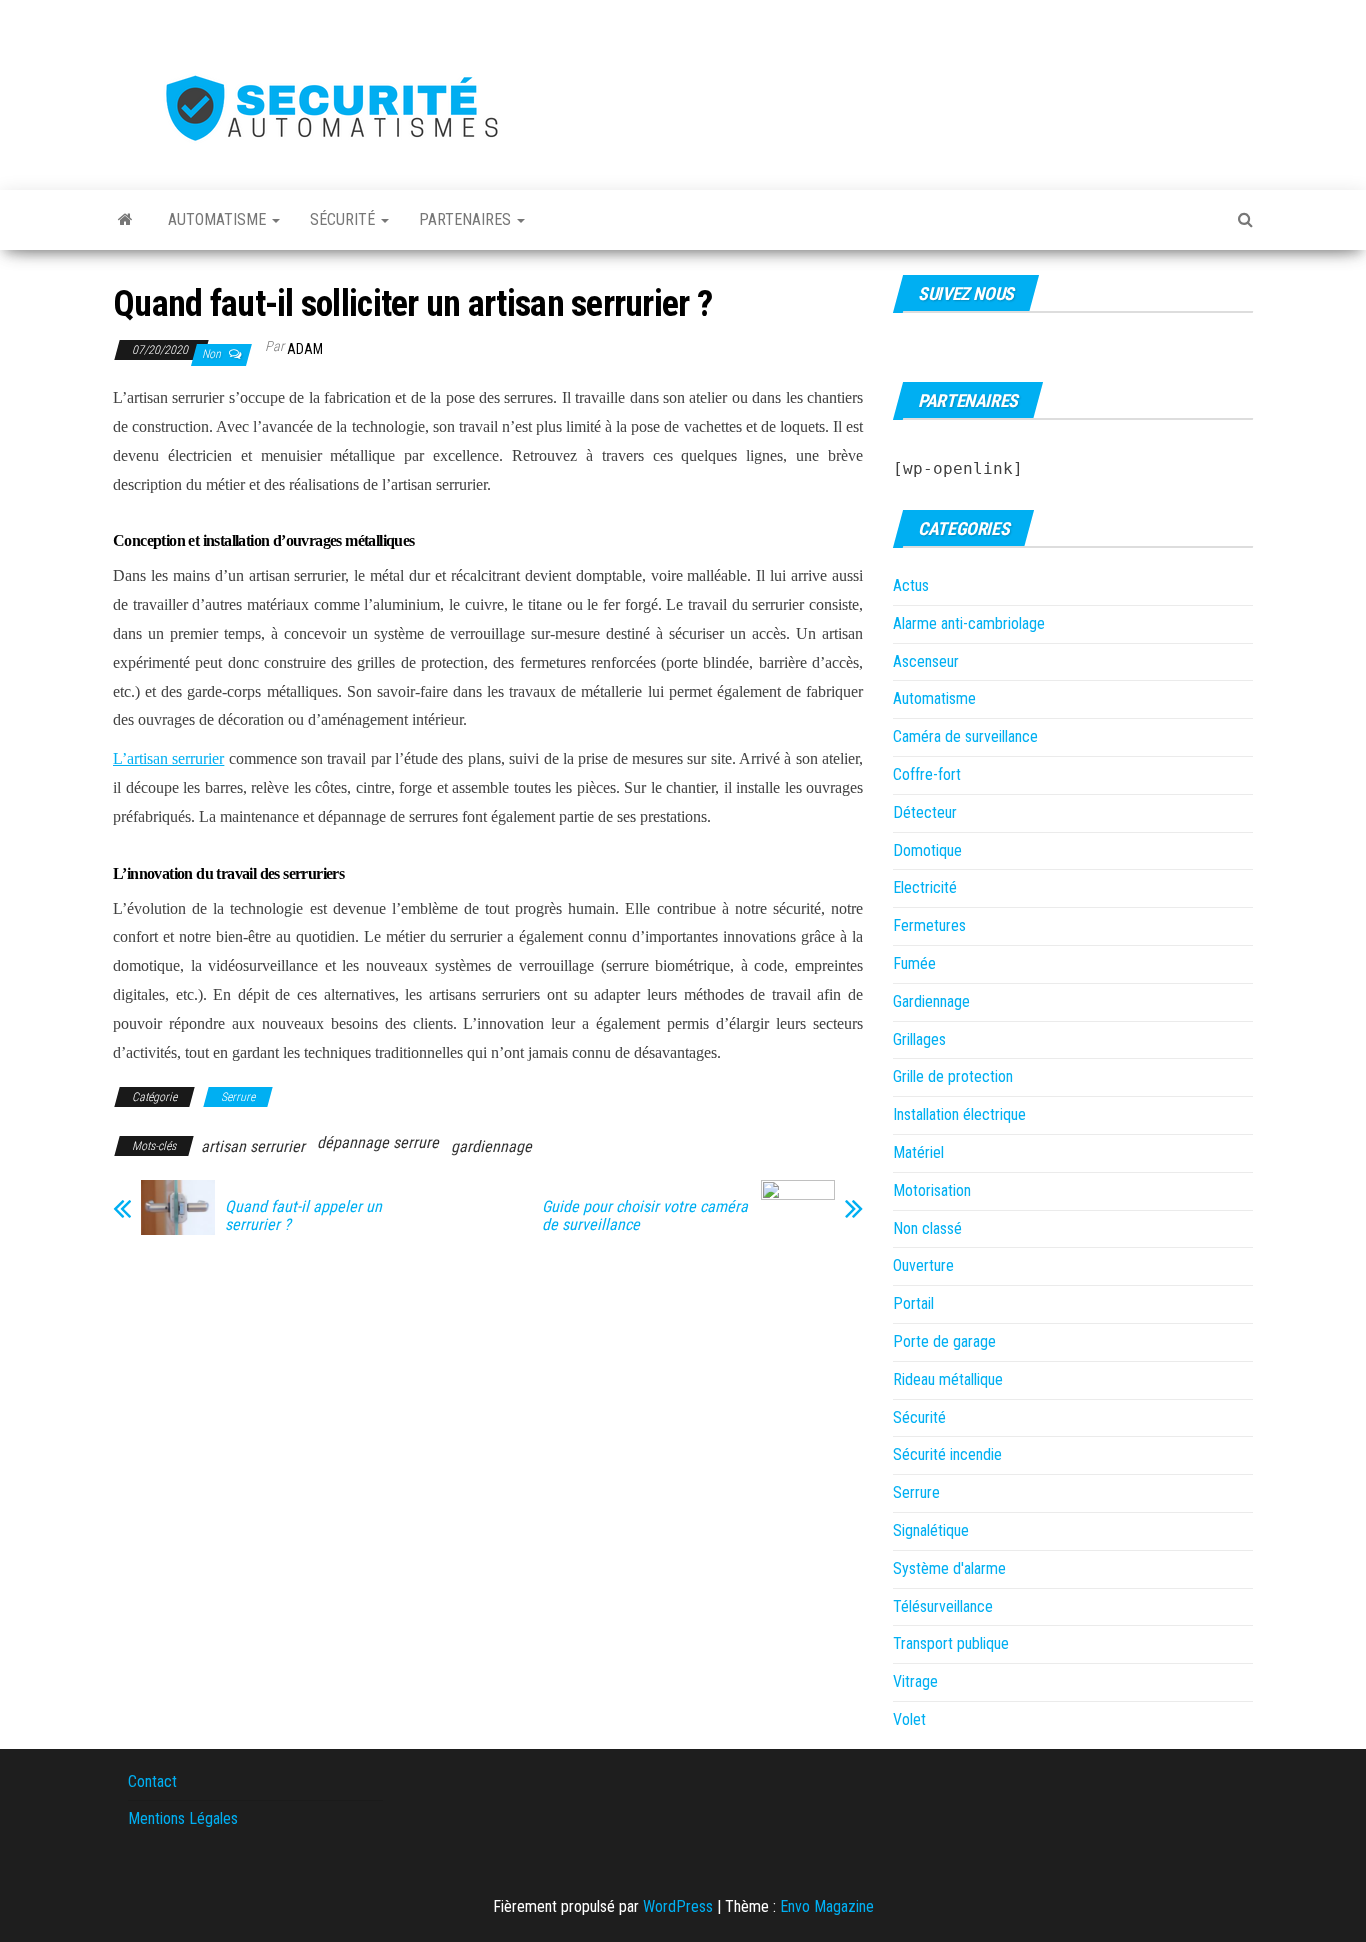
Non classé (927, 1228)
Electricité (925, 887)
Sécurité (344, 219)
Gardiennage (931, 1001)
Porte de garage (944, 1341)
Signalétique (931, 1530)
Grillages (919, 1039)
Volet (909, 1719)
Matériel (918, 1152)
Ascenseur (926, 661)
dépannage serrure (378, 1142)
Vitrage (915, 1681)
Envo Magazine (827, 1906)
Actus (911, 585)
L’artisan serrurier (168, 758)
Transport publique (951, 1643)
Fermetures (929, 925)
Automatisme (219, 219)
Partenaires (467, 219)
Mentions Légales (183, 1818)
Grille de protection (953, 1076)
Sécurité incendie (947, 1454)
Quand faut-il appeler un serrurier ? (303, 1216)
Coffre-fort (927, 774)
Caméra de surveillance (965, 736)
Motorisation (932, 1190)
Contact (152, 1781)
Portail (913, 1303)
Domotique (927, 850)
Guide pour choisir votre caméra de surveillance (645, 1216)
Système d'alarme (949, 1568)
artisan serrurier (253, 1146)
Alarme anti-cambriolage (969, 623)
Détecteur (925, 812)
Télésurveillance (943, 1606)
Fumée (914, 963)
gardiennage (491, 1146)
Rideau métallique (948, 1379)
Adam (305, 349)
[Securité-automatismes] (125, 220)
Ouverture (923, 1265)
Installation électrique (959, 1114)
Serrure (238, 1097)
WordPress (678, 1906)
